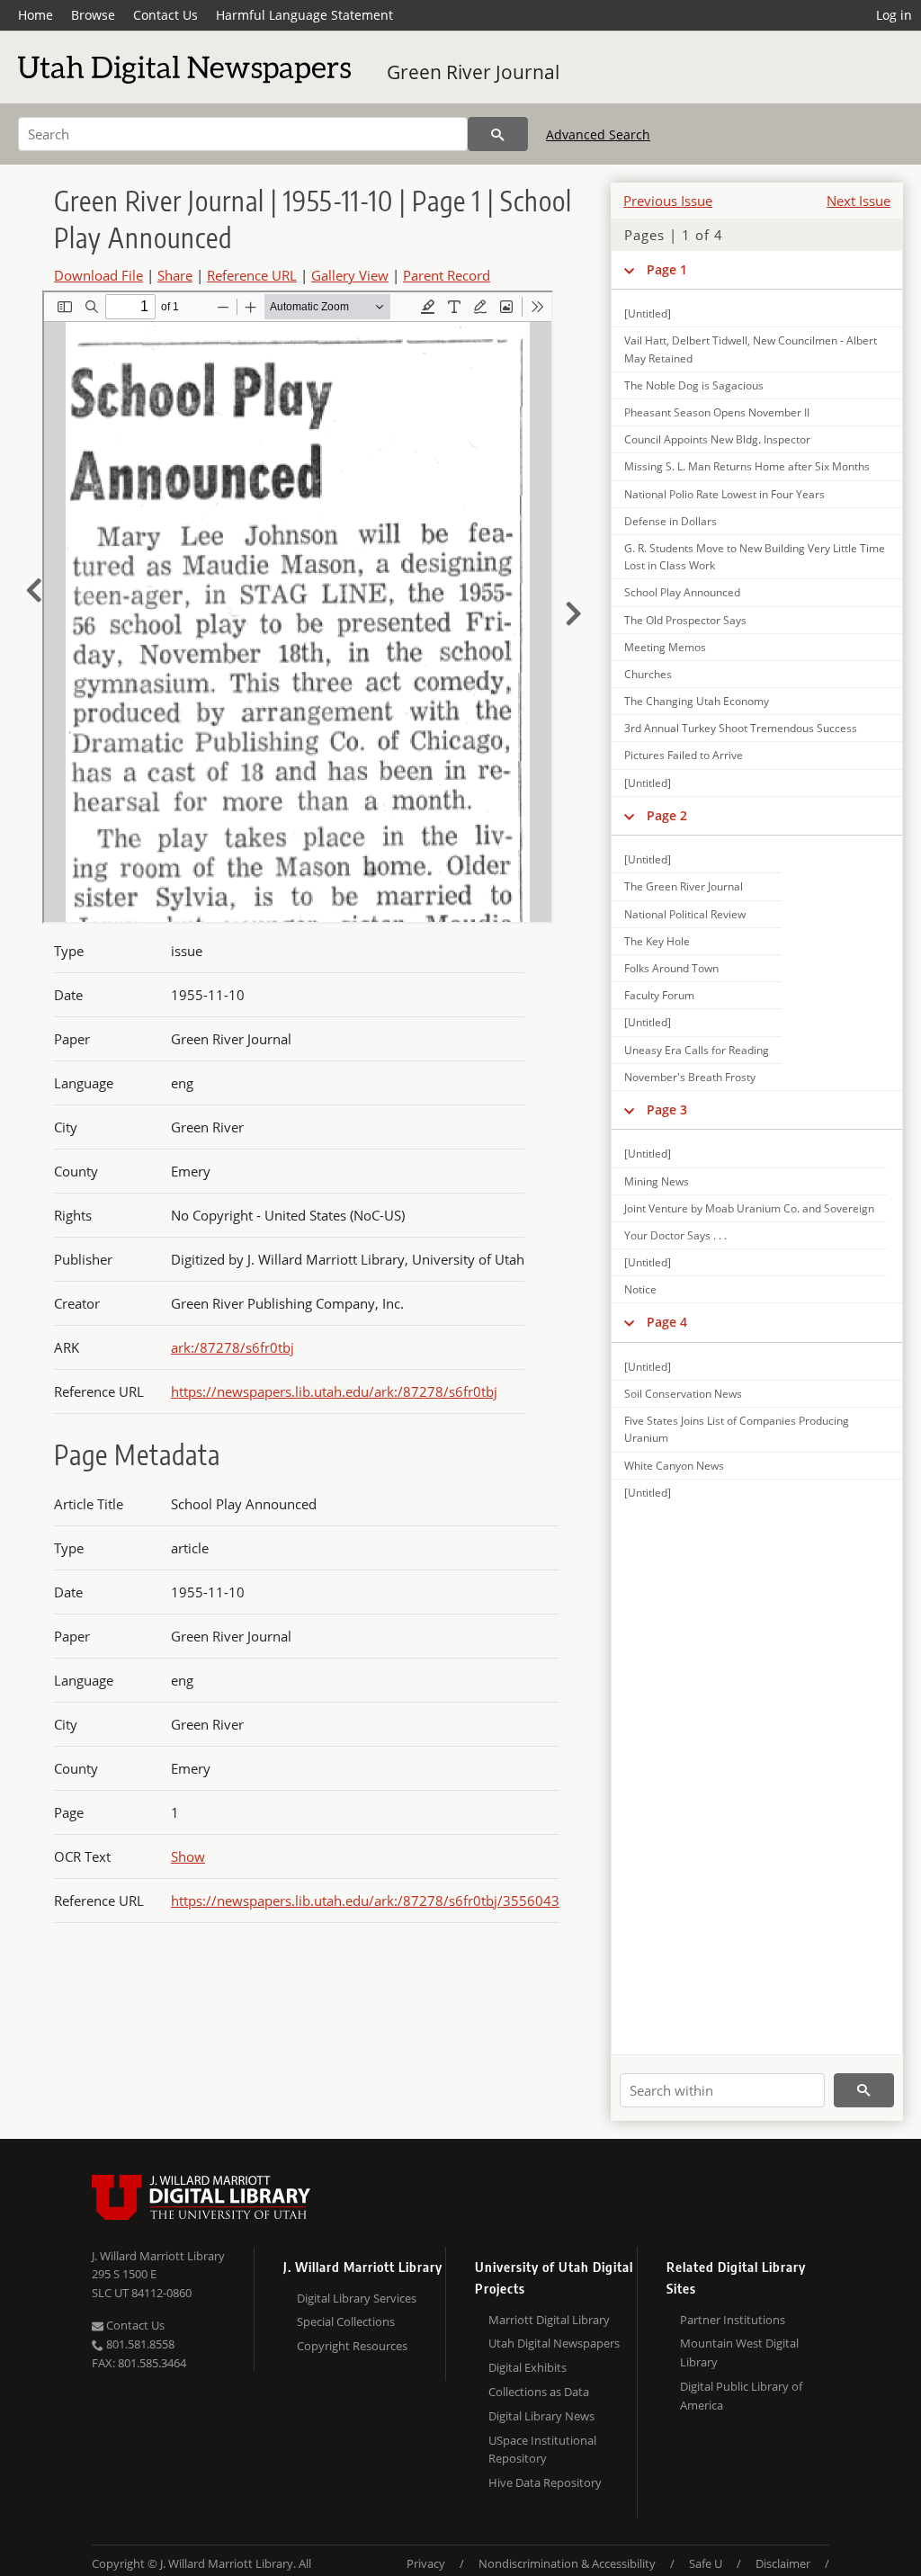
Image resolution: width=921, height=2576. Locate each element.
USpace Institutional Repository (542, 2450)
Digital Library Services (357, 2298)
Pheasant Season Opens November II (717, 412)
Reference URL (252, 275)
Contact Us (165, 15)
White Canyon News (674, 1466)
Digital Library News (541, 2416)
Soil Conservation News (683, 1394)
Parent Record (447, 275)
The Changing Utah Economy (697, 701)
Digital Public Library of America (741, 2396)
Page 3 (667, 1109)
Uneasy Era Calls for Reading (697, 1050)
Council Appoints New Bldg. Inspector (717, 439)
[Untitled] (648, 313)
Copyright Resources (352, 2346)
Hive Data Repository (545, 2482)
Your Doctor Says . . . (675, 1235)
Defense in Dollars (671, 521)
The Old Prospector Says (685, 620)
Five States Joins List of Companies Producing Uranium (737, 1429)
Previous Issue (668, 201)
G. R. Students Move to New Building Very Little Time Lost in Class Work (755, 557)
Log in (894, 15)
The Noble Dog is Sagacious (694, 385)
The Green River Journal (684, 886)
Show (188, 1856)
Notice (640, 1289)
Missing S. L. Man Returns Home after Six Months (747, 466)
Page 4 (667, 1322)
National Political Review (685, 914)
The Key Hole (657, 941)
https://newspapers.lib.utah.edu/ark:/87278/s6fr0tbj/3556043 (365, 1901)
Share (175, 275)
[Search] (498, 134)
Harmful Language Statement (304, 15)
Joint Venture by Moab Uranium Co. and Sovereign (749, 1208)
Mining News (657, 1181)
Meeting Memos (665, 647)
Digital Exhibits (528, 2367)
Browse (93, 15)
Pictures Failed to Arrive (684, 755)
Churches (648, 674)
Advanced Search (598, 134)
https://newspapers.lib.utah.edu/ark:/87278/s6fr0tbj (334, 1391)
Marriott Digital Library (549, 2320)
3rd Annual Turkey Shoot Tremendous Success (741, 728)
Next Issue (858, 201)
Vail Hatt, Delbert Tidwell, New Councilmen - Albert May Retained (751, 349)
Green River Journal (473, 72)
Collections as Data (539, 2392)
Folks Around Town (671, 968)
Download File (98, 275)
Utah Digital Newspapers (554, 2343)
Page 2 (667, 815)
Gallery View (350, 275)
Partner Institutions (733, 2320)
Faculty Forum (659, 995)
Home (36, 15)
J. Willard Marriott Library (158, 2256)
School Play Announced (682, 592)
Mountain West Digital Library (739, 2352)
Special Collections (346, 2321)
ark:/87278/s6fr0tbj (232, 1347)
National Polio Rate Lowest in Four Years (724, 494)
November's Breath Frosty (690, 1077)
